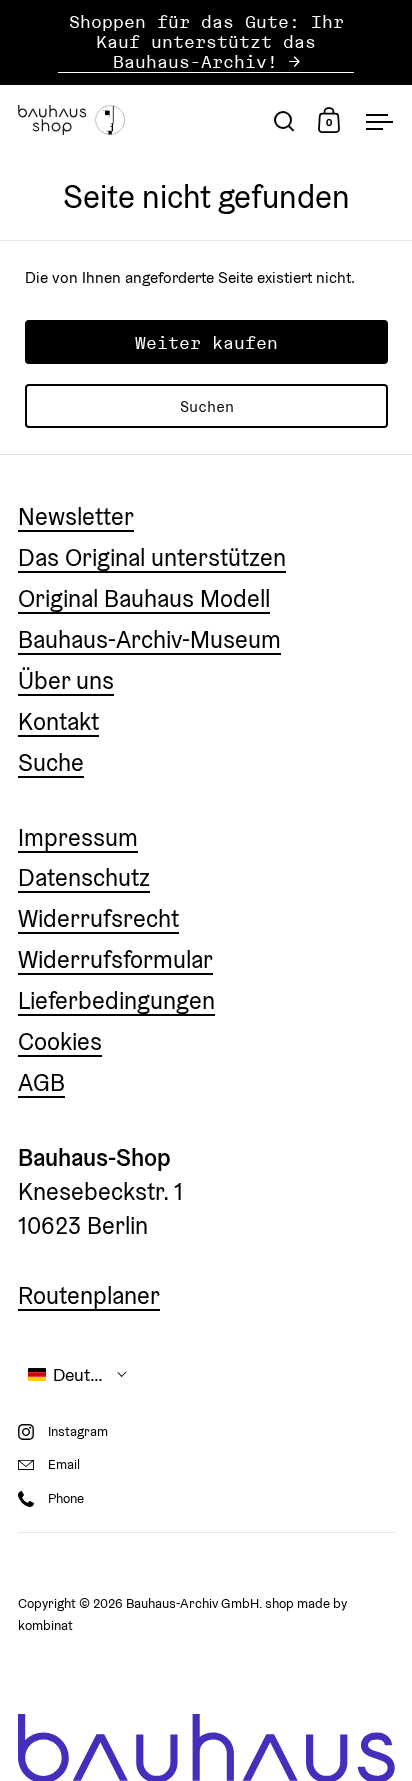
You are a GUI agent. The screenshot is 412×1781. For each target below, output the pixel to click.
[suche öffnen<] (284, 120)
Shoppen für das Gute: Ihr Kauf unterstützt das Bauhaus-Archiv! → (206, 42)
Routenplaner (89, 1295)
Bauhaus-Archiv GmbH (192, 1603)
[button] (78, 1374)
